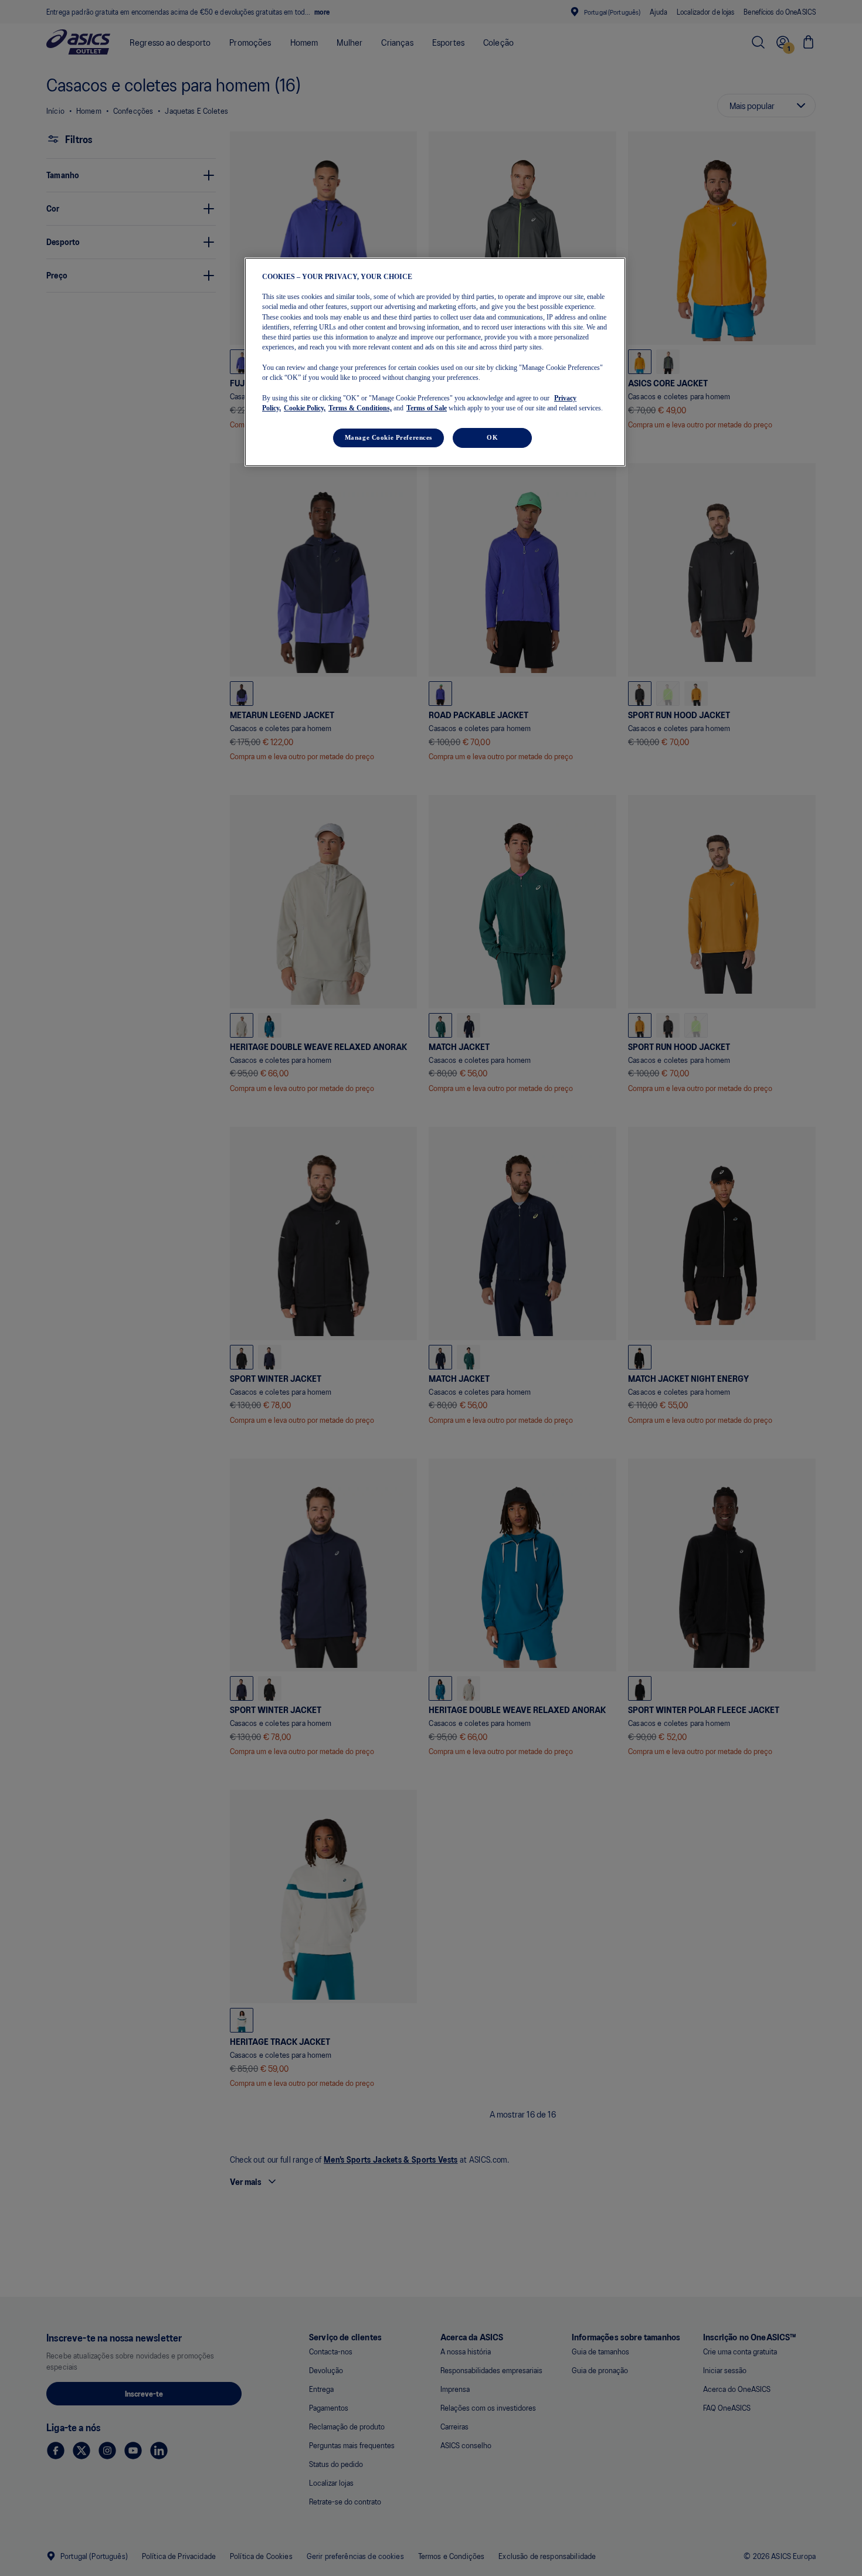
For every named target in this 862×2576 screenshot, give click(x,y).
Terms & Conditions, (360, 409)
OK (492, 438)
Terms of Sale (427, 409)
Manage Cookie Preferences (388, 438)
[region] (435, 362)
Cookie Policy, (305, 409)
